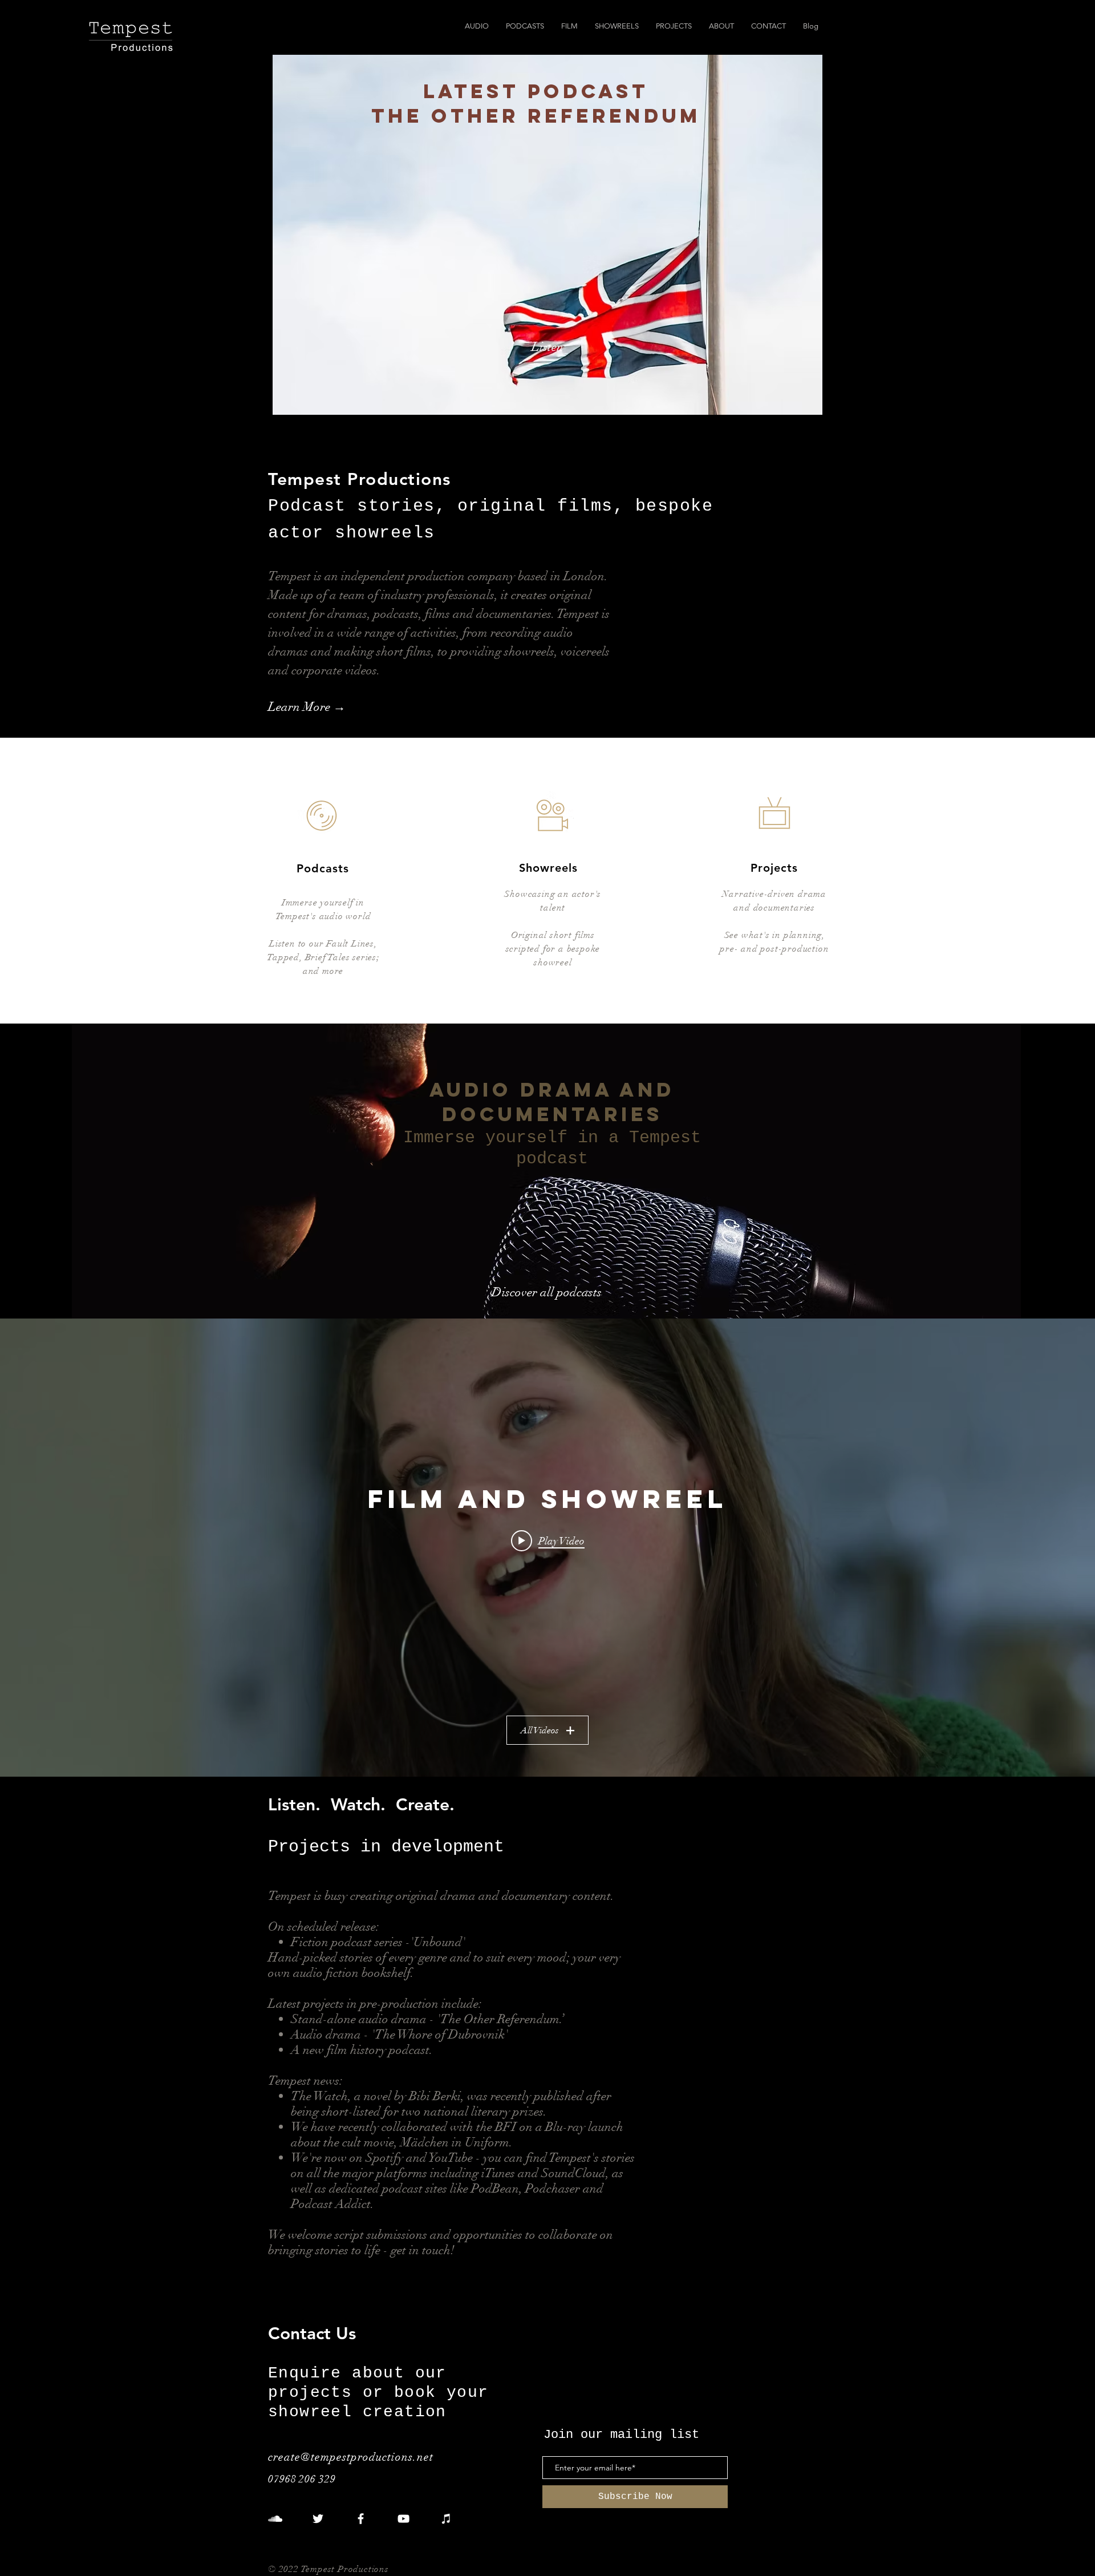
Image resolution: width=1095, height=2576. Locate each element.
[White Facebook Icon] (361, 2519)
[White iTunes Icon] (446, 2519)
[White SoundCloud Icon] (275, 2519)
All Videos (540, 1730)
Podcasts (323, 868)
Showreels (548, 868)
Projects (774, 868)
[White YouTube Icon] (403, 2519)
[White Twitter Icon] (318, 2519)
